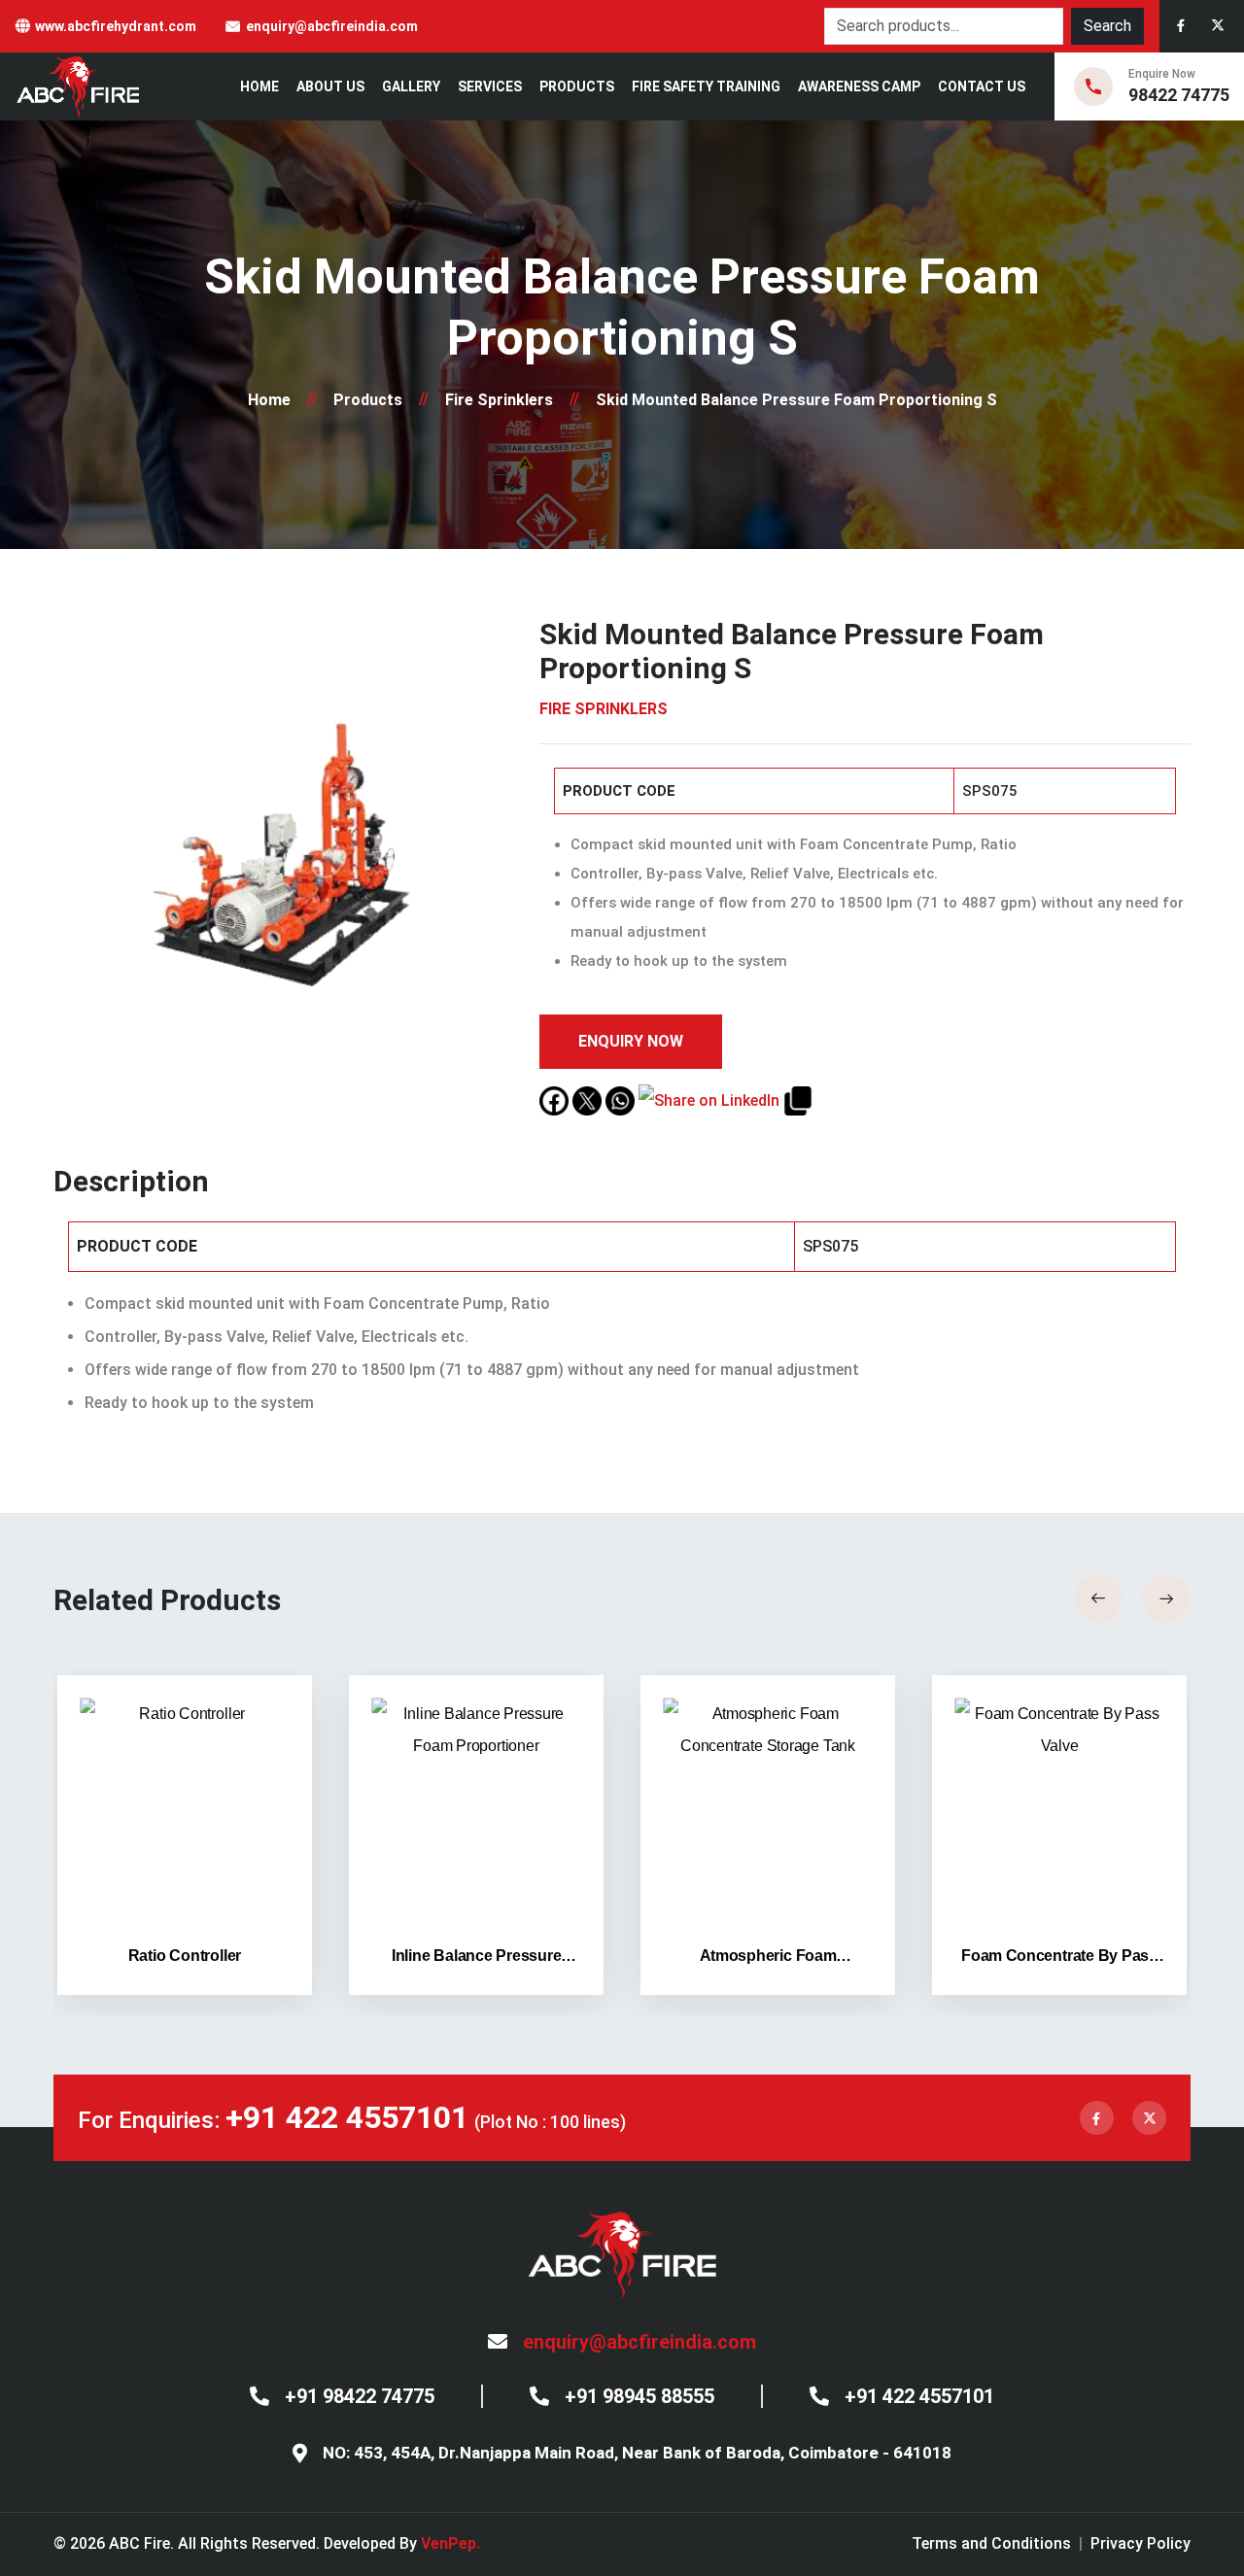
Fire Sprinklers (499, 400)
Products (577, 86)
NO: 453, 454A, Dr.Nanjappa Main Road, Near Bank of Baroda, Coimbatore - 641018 (637, 2453)
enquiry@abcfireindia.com (332, 26)
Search (1107, 26)
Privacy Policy (1140, 2543)
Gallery (411, 86)
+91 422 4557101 (347, 2117)
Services (490, 86)
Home (259, 86)
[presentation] (1098, 1598)
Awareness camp (859, 86)
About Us (330, 86)
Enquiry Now (631, 1041)
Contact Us (982, 86)
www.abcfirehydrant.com (116, 26)
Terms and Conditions (991, 2543)
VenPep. (450, 2543)
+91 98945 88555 (639, 2396)
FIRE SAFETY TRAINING (706, 86)
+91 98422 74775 (360, 2396)
